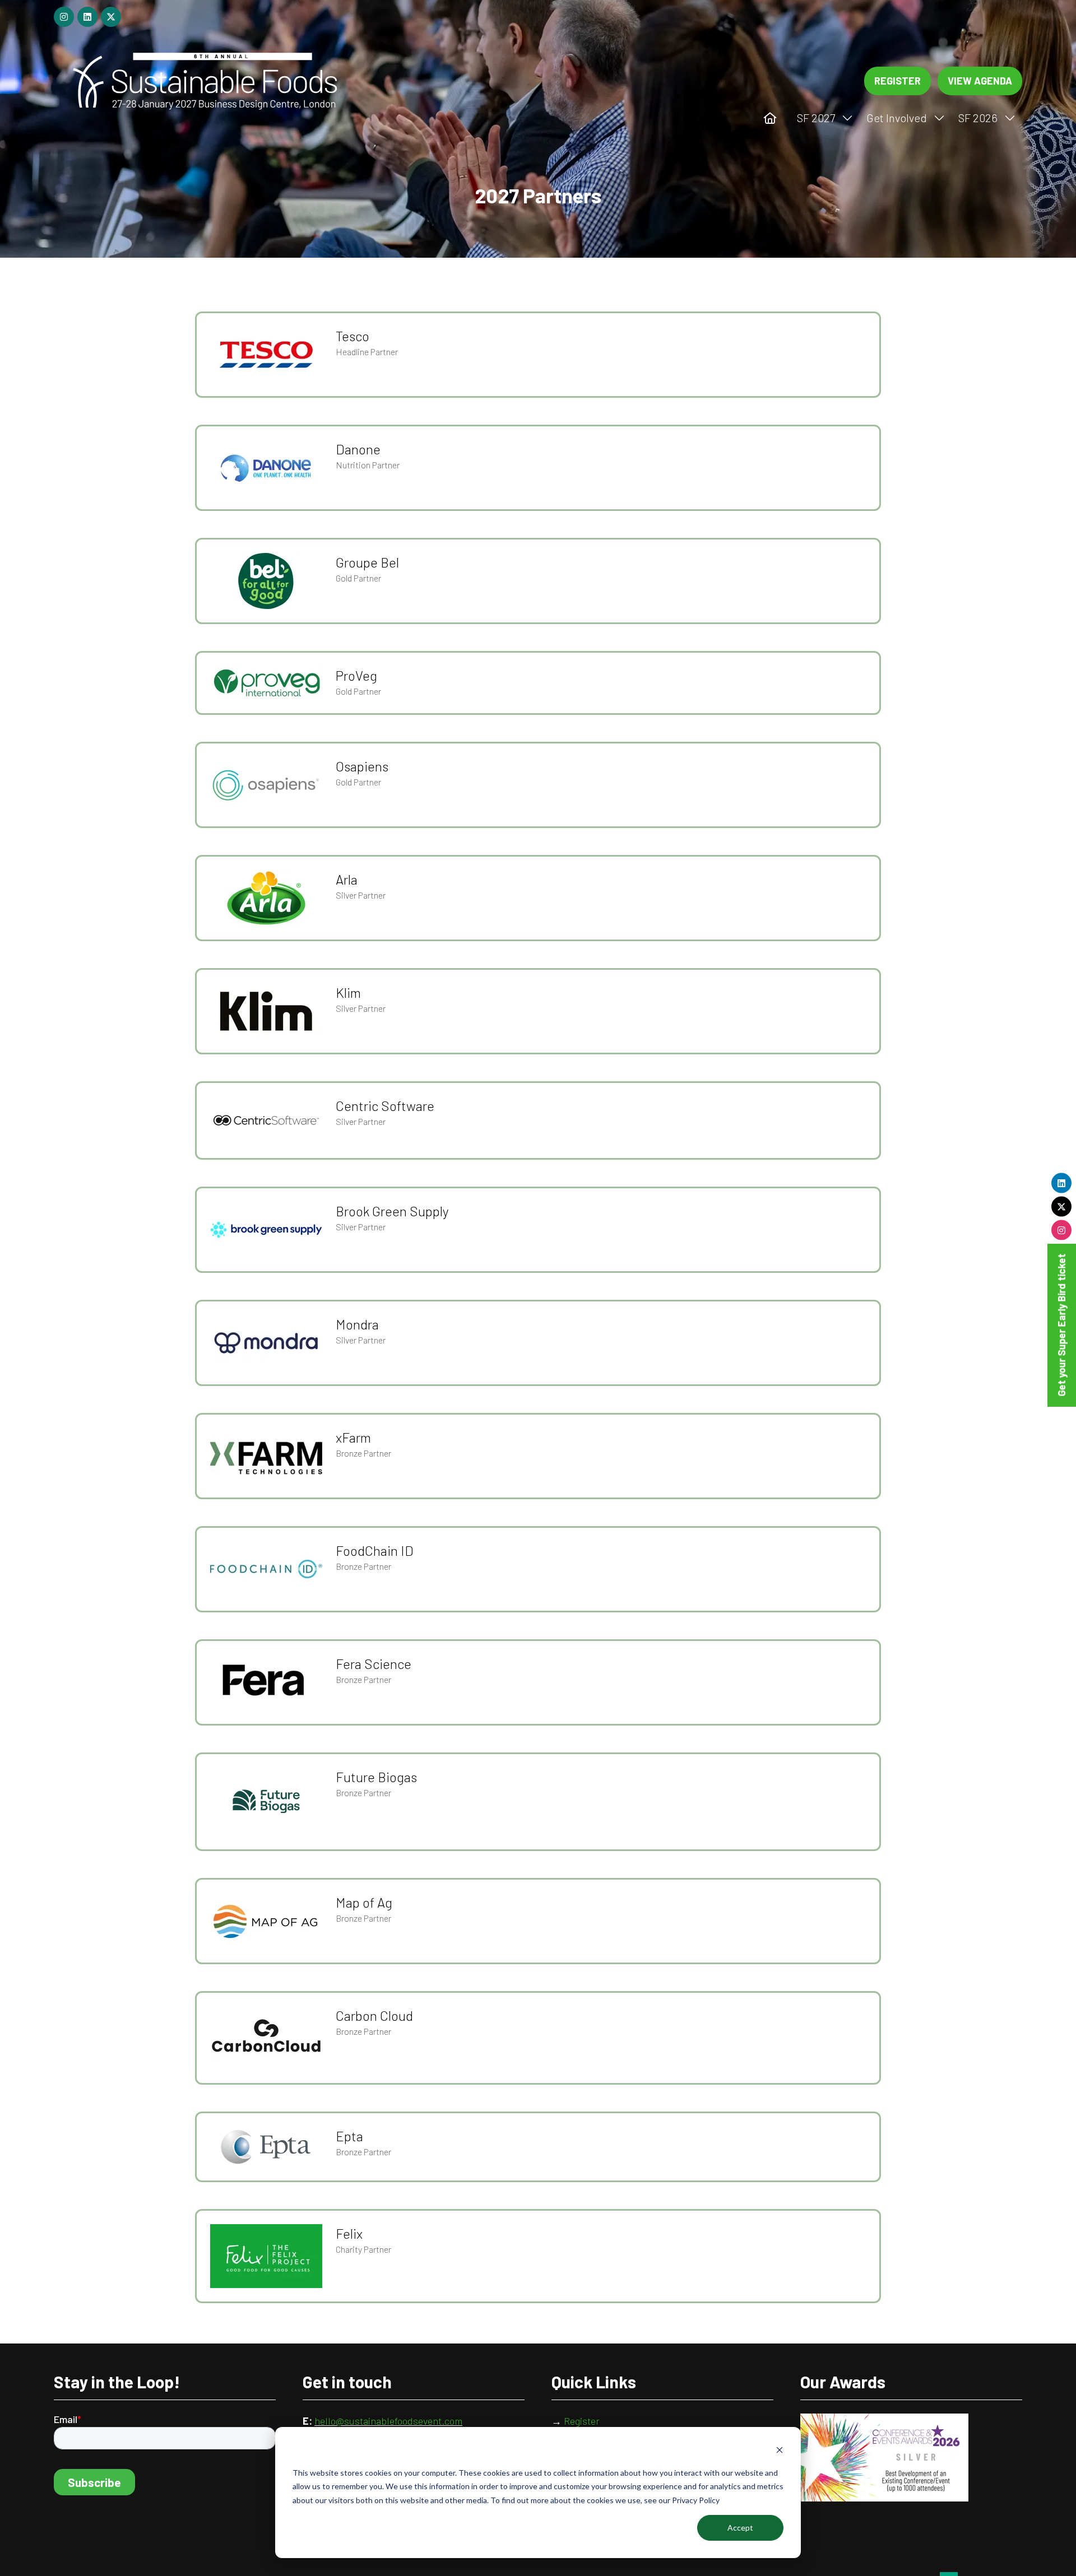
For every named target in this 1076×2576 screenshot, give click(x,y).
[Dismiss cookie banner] (780, 2451)
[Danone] (538, 468)
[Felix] (538, 2256)
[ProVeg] (538, 683)
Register (583, 2421)
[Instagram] (1062, 1230)
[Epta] (538, 2147)
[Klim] (538, 1011)
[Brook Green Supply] (538, 1230)
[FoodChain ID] (538, 1569)
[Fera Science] (538, 1682)
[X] (1062, 1207)
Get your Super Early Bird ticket (1061, 1325)
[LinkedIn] (1062, 1183)
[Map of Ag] (538, 1921)
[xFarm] (538, 1456)
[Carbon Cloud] (538, 2038)
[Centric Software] (538, 1120)
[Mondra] (538, 1343)
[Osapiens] (538, 785)
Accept (740, 2528)
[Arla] (538, 898)
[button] (898, 81)
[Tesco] (538, 355)
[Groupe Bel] (538, 581)
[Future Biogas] (538, 1802)
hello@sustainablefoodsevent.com (388, 2421)
